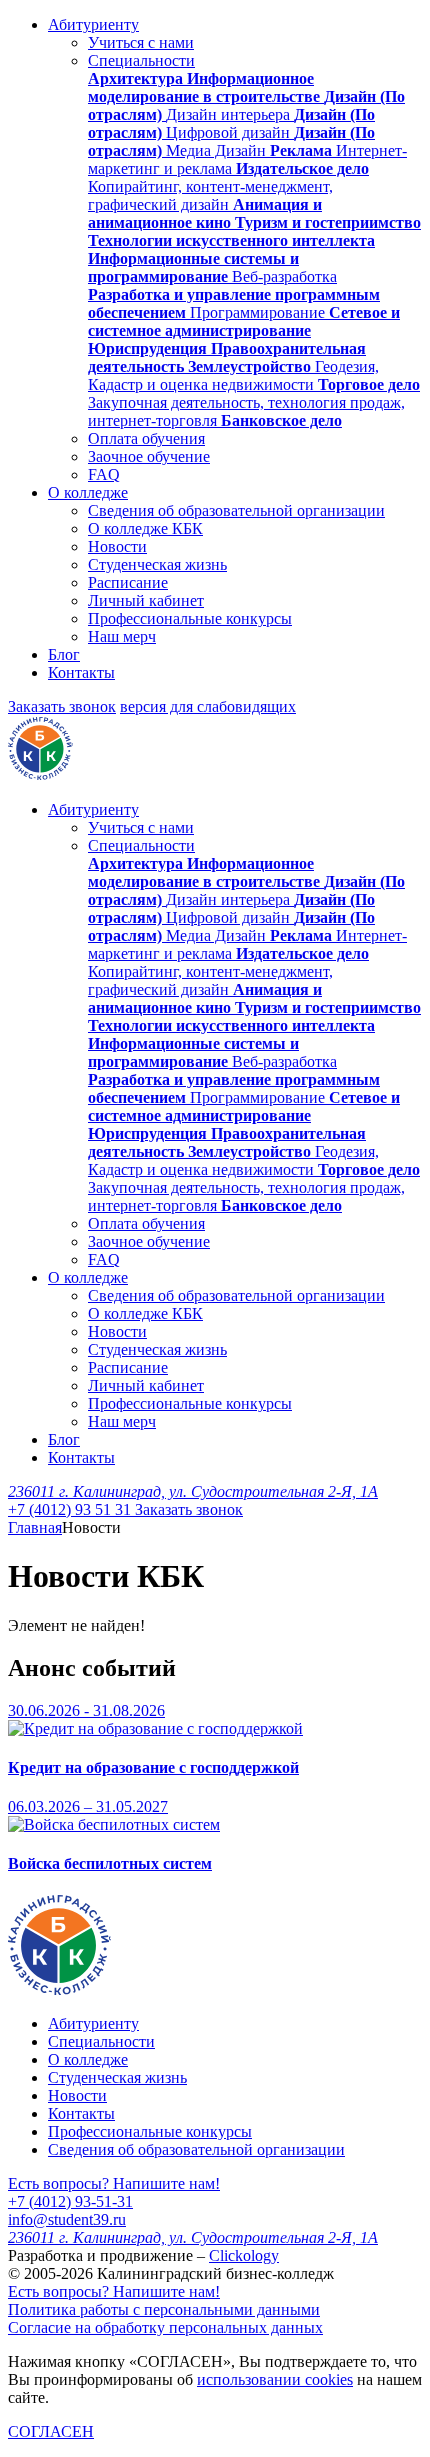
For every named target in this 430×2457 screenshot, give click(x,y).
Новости (117, 546)
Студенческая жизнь (157, 564)
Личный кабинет (146, 600)
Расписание (128, 582)
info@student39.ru (67, 2219)
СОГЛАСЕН (51, 2431)
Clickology (244, 2255)
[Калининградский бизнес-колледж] (59, 1989)
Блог (64, 654)
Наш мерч (122, 636)
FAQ (104, 474)
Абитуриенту (93, 24)
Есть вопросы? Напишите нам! (114, 2183)
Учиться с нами (141, 42)
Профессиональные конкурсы (190, 618)
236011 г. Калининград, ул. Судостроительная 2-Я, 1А (193, 1491)
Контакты (81, 672)
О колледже (88, 492)
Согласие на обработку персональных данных (165, 2327)
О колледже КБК (145, 528)
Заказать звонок (62, 706)
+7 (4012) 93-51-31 (70, 2201)
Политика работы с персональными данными (164, 2309)
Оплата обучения (146, 438)
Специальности (141, 60)
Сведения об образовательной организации (236, 510)
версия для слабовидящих (208, 706)
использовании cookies (275, 2379)
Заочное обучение (149, 456)
